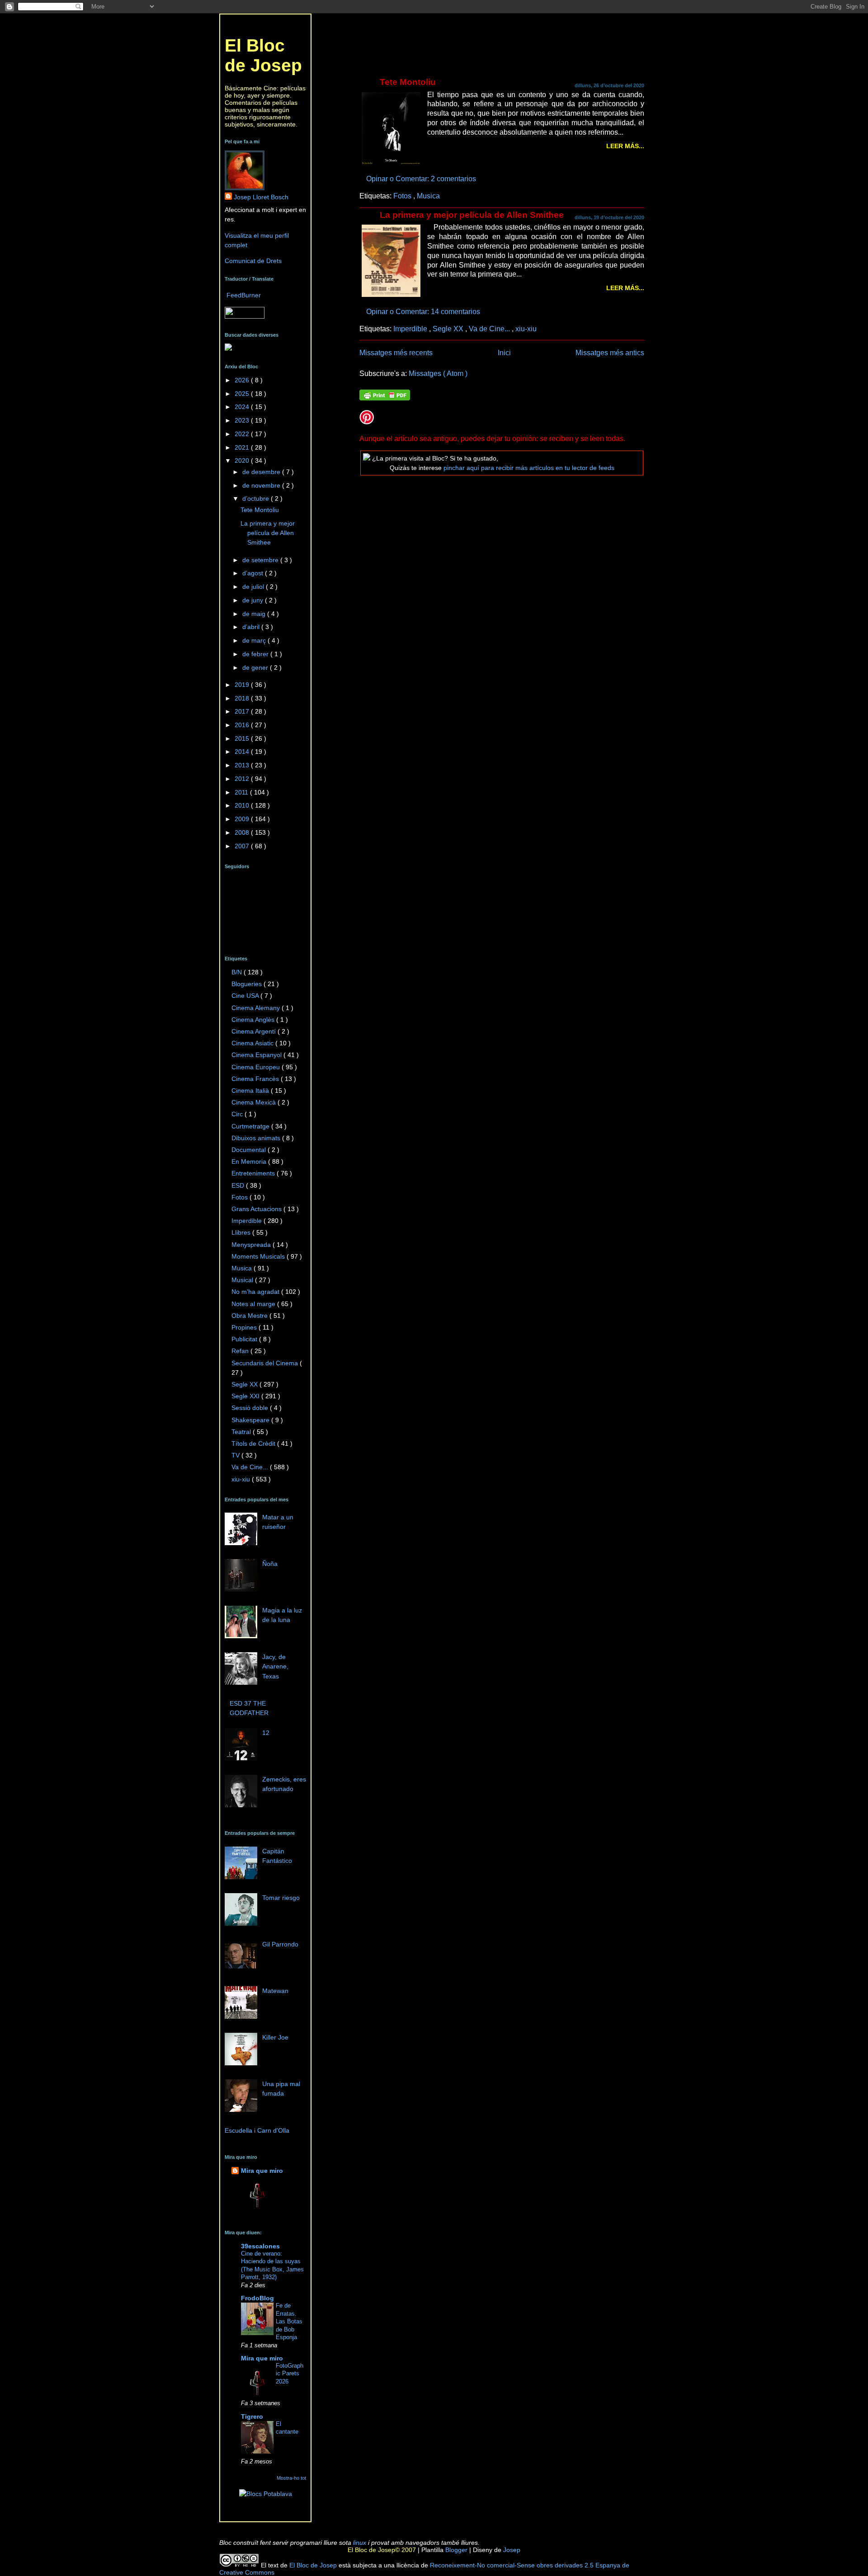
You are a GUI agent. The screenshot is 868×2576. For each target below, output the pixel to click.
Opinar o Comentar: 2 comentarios (422, 179)
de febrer (256, 654)
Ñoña (270, 1564)
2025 (243, 394)
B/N (238, 972)
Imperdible (411, 329)
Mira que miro (262, 2171)
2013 (243, 765)
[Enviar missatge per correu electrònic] (479, 179)
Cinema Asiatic (253, 1043)
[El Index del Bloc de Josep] (228, 348)
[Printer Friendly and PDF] (385, 396)
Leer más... (625, 146)
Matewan (275, 1991)
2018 (243, 698)
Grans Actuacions (257, 1209)
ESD (239, 1185)
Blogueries (248, 984)
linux (360, 2543)
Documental (250, 1150)
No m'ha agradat (256, 1292)
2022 (243, 434)
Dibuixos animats (257, 1138)
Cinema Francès (256, 1079)
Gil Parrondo (280, 1944)
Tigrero (252, 2416)
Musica (428, 196)
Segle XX (449, 329)
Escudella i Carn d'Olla (257, 2130)
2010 (243, 805)
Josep (511, 2550)
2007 (243, 846)
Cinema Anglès (254, 1020)
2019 (243, 685)
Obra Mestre (250, 1316)
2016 (243, 725)
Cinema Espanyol (257, 1055)
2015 (243, 738)
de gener (256, 668)
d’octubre (257, 498)
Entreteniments (254, 1173)
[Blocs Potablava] (266, 2494)
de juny (254, 600)
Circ (238, 1114)
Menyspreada (252, 1245)
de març (255, 640)
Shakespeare (251, 1420)
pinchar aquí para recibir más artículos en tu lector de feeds (529, 468)
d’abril (252, 627)
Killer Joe (275, 2037)
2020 (243, 461)
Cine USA (246, 996)
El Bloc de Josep (263, 55)
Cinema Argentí (255, 1031)
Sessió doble (251, 1408)
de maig (255, 614)
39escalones (260, 2246)
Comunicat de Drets (253, 261)
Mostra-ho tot (291, 2478)
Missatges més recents (396, 353)
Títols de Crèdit (254, 1443)
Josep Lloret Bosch (261, 197)
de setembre (261, 560)
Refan (241, 1351)
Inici (504, 353)
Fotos (403, 196)
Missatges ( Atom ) (438, 373)
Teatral (242, 1432)
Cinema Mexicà (255, 1102)
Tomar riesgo (281, 1898)
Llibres (242, 1232)
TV (236, 1455)
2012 (243, 779)
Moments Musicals (259, 1256)
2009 (243, 819)
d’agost (254, 573)
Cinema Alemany (257, 1008)
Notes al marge (254, 1304)
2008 (243, 832)
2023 (243, 420)
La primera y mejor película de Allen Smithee (472, 215)
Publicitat (245, 1339)
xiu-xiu (526, 329)
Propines (245, 1327)
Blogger (455, 2550)
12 (266, 1733)
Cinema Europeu (257, 1067)
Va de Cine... (490, 329)
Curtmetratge (251, 1126)
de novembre (262, 485)
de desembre (262, 472)
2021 (243, 447)
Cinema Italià (251, 1091)
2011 (242, 792)
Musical (243, 1280)
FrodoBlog (257, 2298)
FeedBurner (244, 295)
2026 (243, 380)
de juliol (254, 587)
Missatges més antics (610, 353)
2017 (243, 711)
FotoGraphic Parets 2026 (290, 2374)
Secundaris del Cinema (266, 1363)
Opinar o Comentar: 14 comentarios (424, 311)
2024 (243, 407)
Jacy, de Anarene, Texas (275, 1666)
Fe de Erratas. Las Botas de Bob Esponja (289, 2321)
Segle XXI (246, 1396)
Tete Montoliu (408, 82)
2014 (243, 752)
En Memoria (250, 1161)
